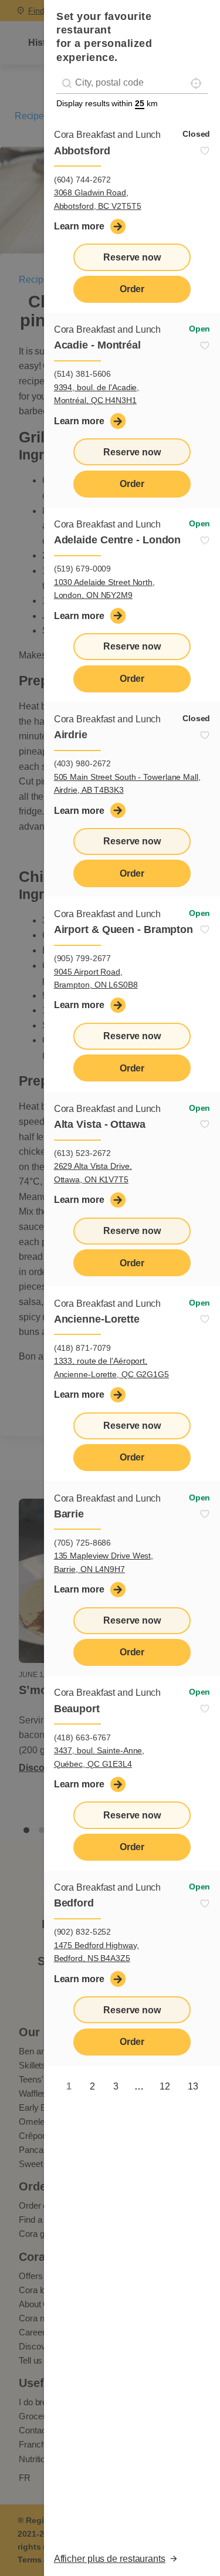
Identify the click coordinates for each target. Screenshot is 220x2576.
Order (132, 289)
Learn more (79, 226)
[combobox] (132, 83)
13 (193, 2086)
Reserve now (132, 257)
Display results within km (107, 103)
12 (165, 2086)
